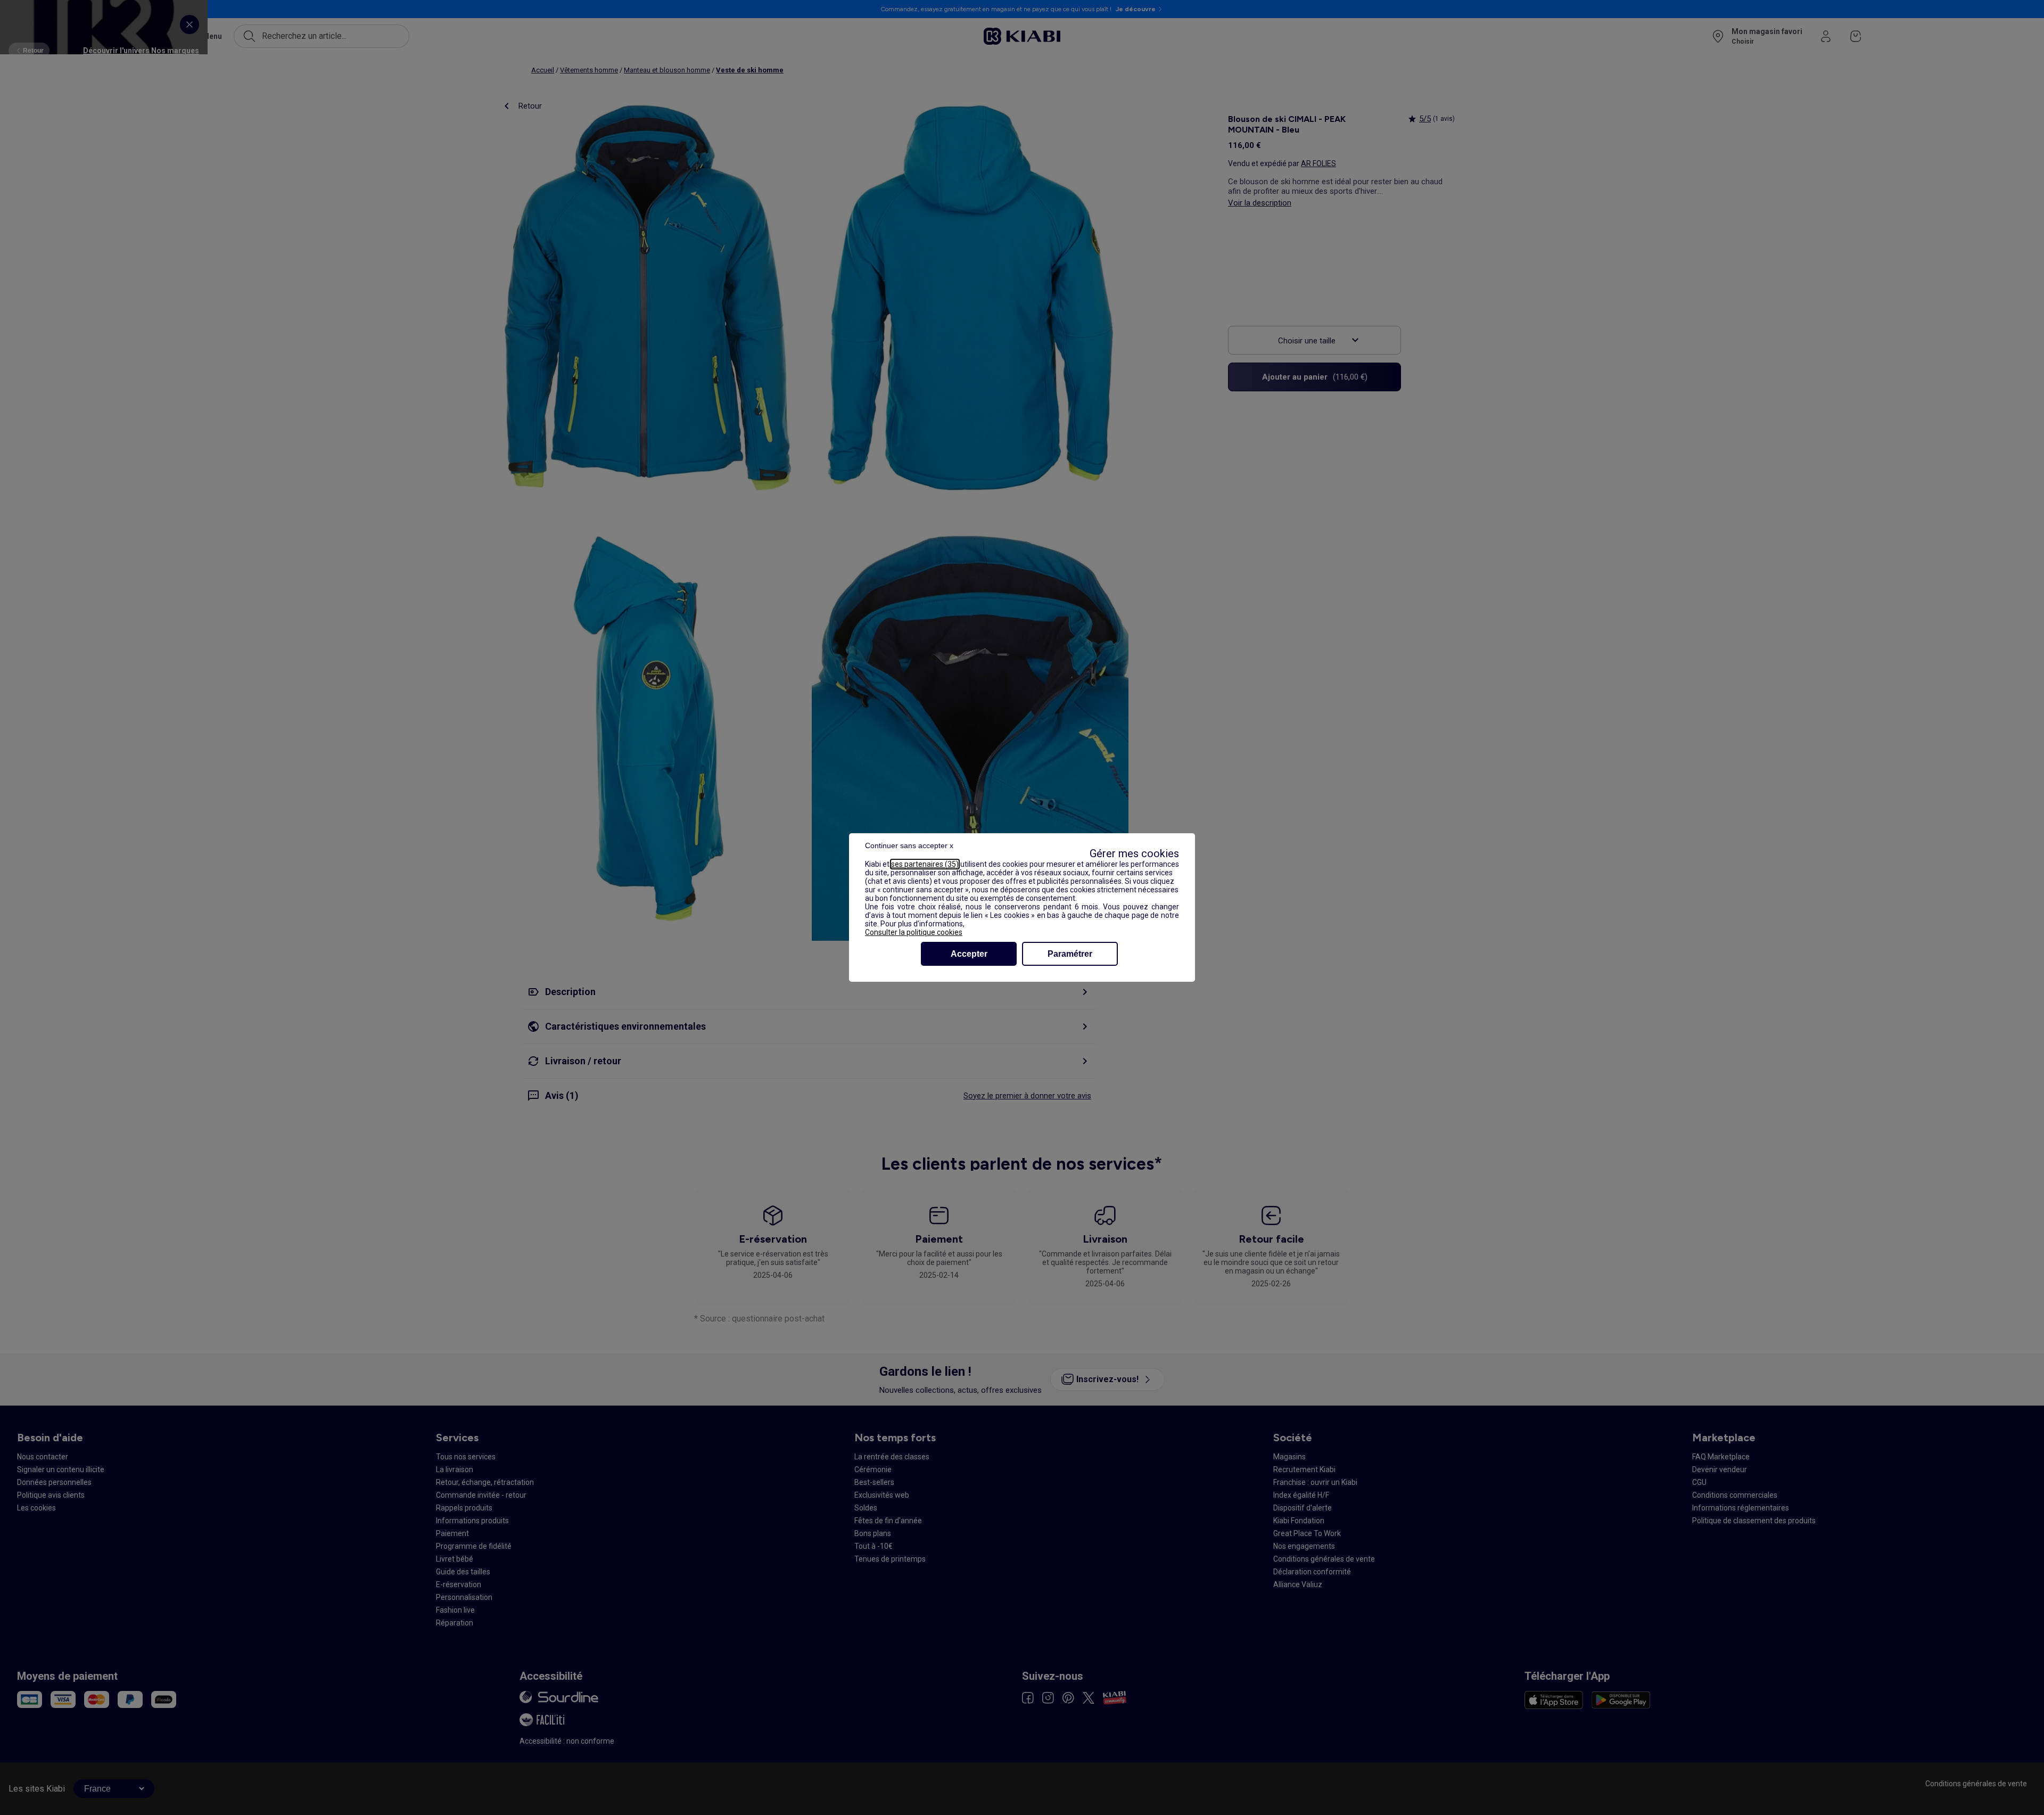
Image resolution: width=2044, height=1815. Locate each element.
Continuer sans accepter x (909, 845)
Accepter (969, 954)
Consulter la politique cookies (914, 932)
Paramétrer (1070, 954)
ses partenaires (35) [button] (925, 864)
